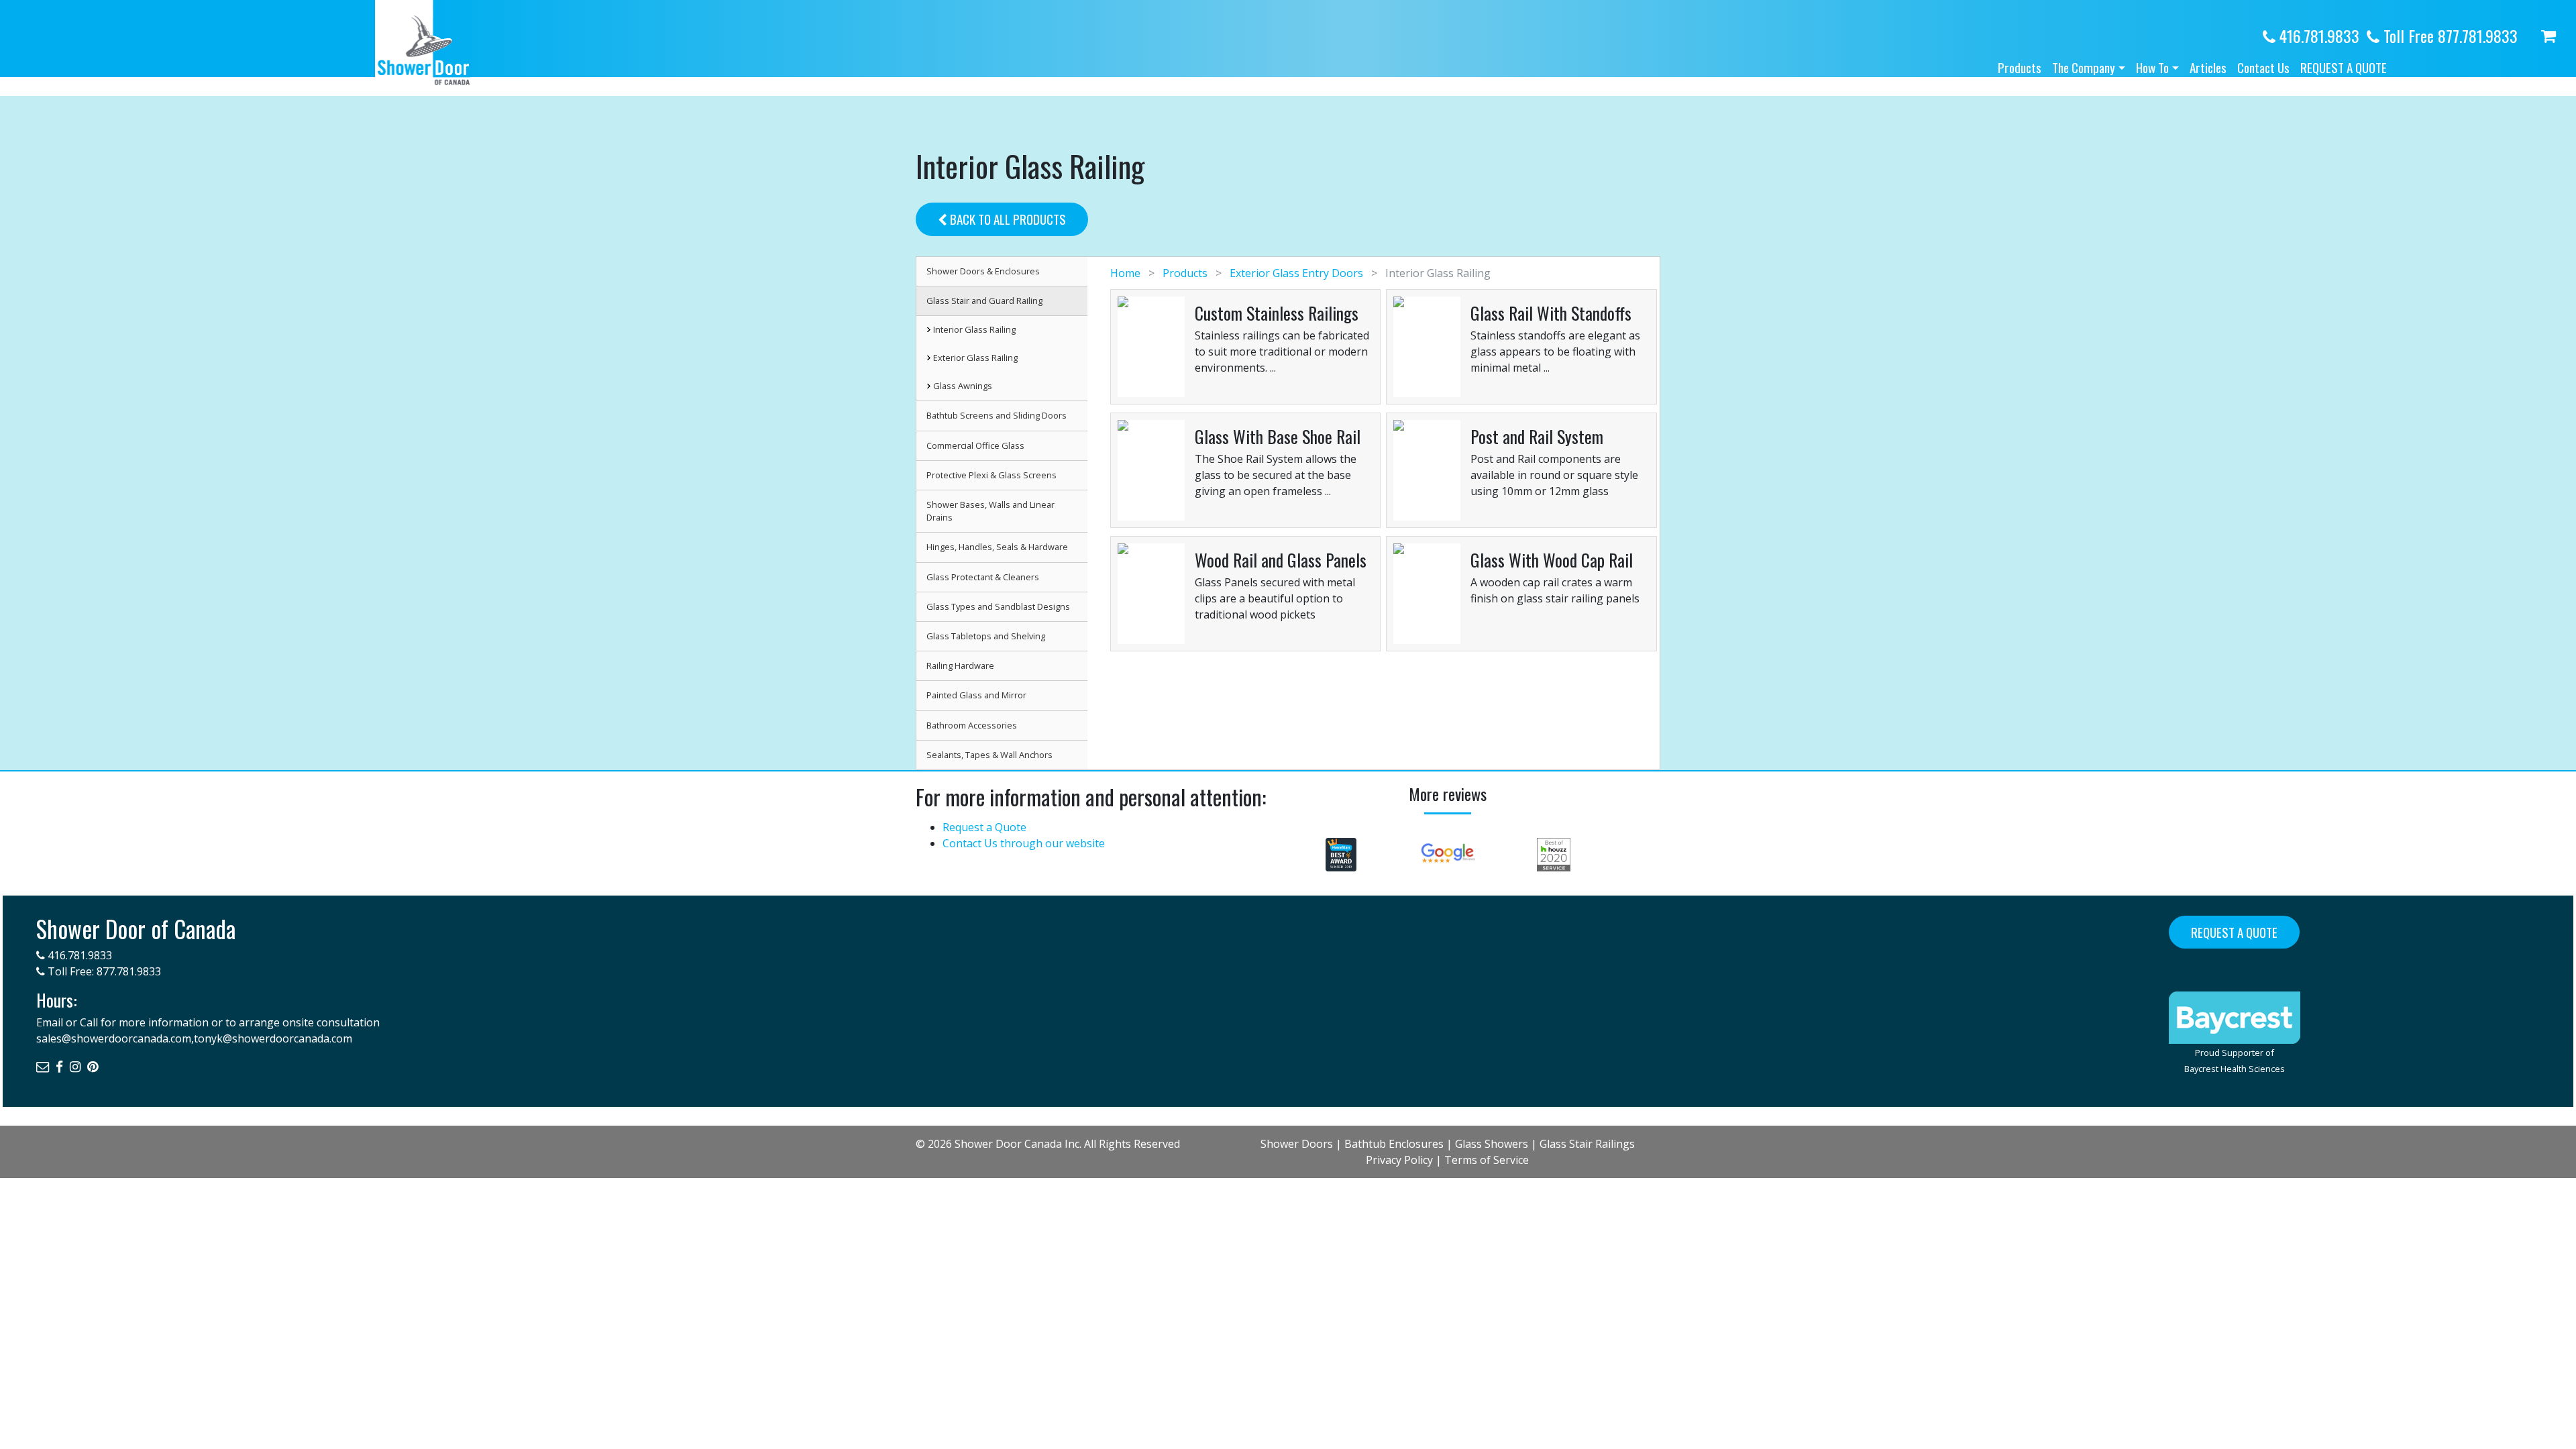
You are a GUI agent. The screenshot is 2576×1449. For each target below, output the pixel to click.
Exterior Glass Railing (975, 358)
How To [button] (2152, 67)
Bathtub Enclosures (1394, 1144)
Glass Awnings (963, 386)
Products (2020, 67)
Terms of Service (1487, 1160)
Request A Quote (2234, 932)
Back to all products (1007, 219)
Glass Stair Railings (1587, 1144)
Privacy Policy (1399, 1160)
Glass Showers (1492, 1144)
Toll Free (2449, 36)
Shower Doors (1297, 1144)
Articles (2208, 67)
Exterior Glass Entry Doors (1296, 273)
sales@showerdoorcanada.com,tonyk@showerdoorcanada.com (194, 1038)
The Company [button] (2084, 67)
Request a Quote (2344, 67)
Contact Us (2263, 67)
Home (1127, 273)
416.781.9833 (2317, 36)
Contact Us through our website (1024, 843)
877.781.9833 (129, 971)
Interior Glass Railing (974, 329)
